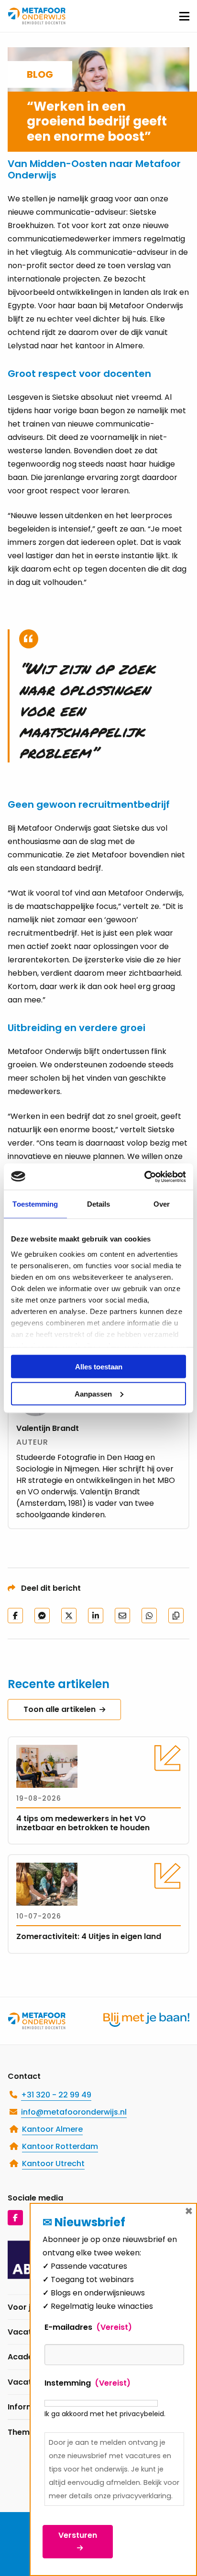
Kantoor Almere (52, 2129)
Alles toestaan (99, 1367)
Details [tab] (99, 1204)
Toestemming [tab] (35, 1204)
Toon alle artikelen (60, 1709)
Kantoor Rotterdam (60, 2146)
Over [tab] (162, 1204)
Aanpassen (93, 1393)
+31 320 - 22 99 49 (56, 2095)
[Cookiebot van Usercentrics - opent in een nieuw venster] (144, 1177)
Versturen (78, 2535)
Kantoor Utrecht (53, 2164)
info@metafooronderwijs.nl (74, 2112)
